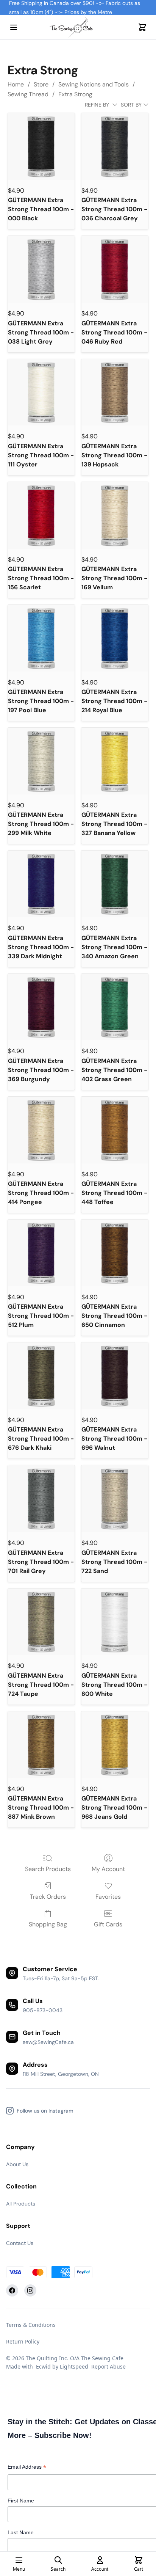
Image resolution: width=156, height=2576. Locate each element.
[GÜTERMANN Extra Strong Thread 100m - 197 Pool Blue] (41, 638)
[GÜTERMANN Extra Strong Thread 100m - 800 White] (115, 1622)
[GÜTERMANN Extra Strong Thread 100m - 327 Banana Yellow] (115, 761)
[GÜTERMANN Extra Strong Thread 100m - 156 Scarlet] (41, 515)
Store (41, 84)
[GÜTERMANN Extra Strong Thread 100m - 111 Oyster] (41, 392)
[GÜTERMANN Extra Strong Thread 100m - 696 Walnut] (115, 1376)
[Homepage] (78, 27)
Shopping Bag (48, 1924)
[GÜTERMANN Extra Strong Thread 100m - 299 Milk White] (41, 761)
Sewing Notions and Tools (94, 84)
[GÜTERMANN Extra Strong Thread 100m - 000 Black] (41, 146)
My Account (108, 1869)
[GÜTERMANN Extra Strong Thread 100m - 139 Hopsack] (115, 392)
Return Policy (23, 2341)
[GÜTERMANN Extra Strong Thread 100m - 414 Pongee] (41, 1130)
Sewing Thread (28, 94)
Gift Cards (108, 1924)
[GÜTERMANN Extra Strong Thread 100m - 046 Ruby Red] (115, 269)
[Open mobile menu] (14, 27)
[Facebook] (12, 2290)
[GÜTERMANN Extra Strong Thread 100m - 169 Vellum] (115, 515)
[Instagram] (30, 2290)
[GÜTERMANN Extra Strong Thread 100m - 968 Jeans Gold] (115, 1745)
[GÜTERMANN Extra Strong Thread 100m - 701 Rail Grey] (41, 1499)
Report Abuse (108, 2366)
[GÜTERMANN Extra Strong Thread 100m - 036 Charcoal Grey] (115, 146)
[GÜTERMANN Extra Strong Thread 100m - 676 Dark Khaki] (41, 1376)
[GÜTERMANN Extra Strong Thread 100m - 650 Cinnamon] (115, 1253)
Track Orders (48, 1897)
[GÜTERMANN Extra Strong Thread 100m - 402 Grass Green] (115, 1007)
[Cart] (142, 27)
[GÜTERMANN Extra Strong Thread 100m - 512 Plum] (41, 1253)
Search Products (48, 1869)
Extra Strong (75, 94)
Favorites (108, 1897)
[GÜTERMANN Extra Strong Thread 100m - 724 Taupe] (41, 1622)
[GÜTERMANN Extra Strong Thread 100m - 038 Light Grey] (41, 269)
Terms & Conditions (31, 2325)
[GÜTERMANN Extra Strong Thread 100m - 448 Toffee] (115, 1130)
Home (16, 84)
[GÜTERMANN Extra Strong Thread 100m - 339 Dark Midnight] (41, 884)
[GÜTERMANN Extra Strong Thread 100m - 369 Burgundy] (41, 1007)
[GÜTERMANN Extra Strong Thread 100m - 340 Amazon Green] (115, 884)
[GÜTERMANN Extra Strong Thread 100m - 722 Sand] (115, 1499)
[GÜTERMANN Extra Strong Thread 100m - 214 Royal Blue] (115, 638)
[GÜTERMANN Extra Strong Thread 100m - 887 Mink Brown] (41, 1745)
